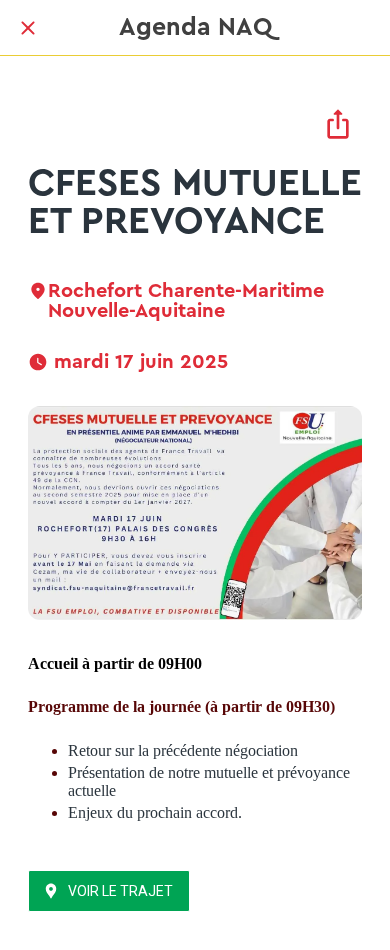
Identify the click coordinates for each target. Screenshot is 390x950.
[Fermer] (28, 28)
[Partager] (338, 124)
